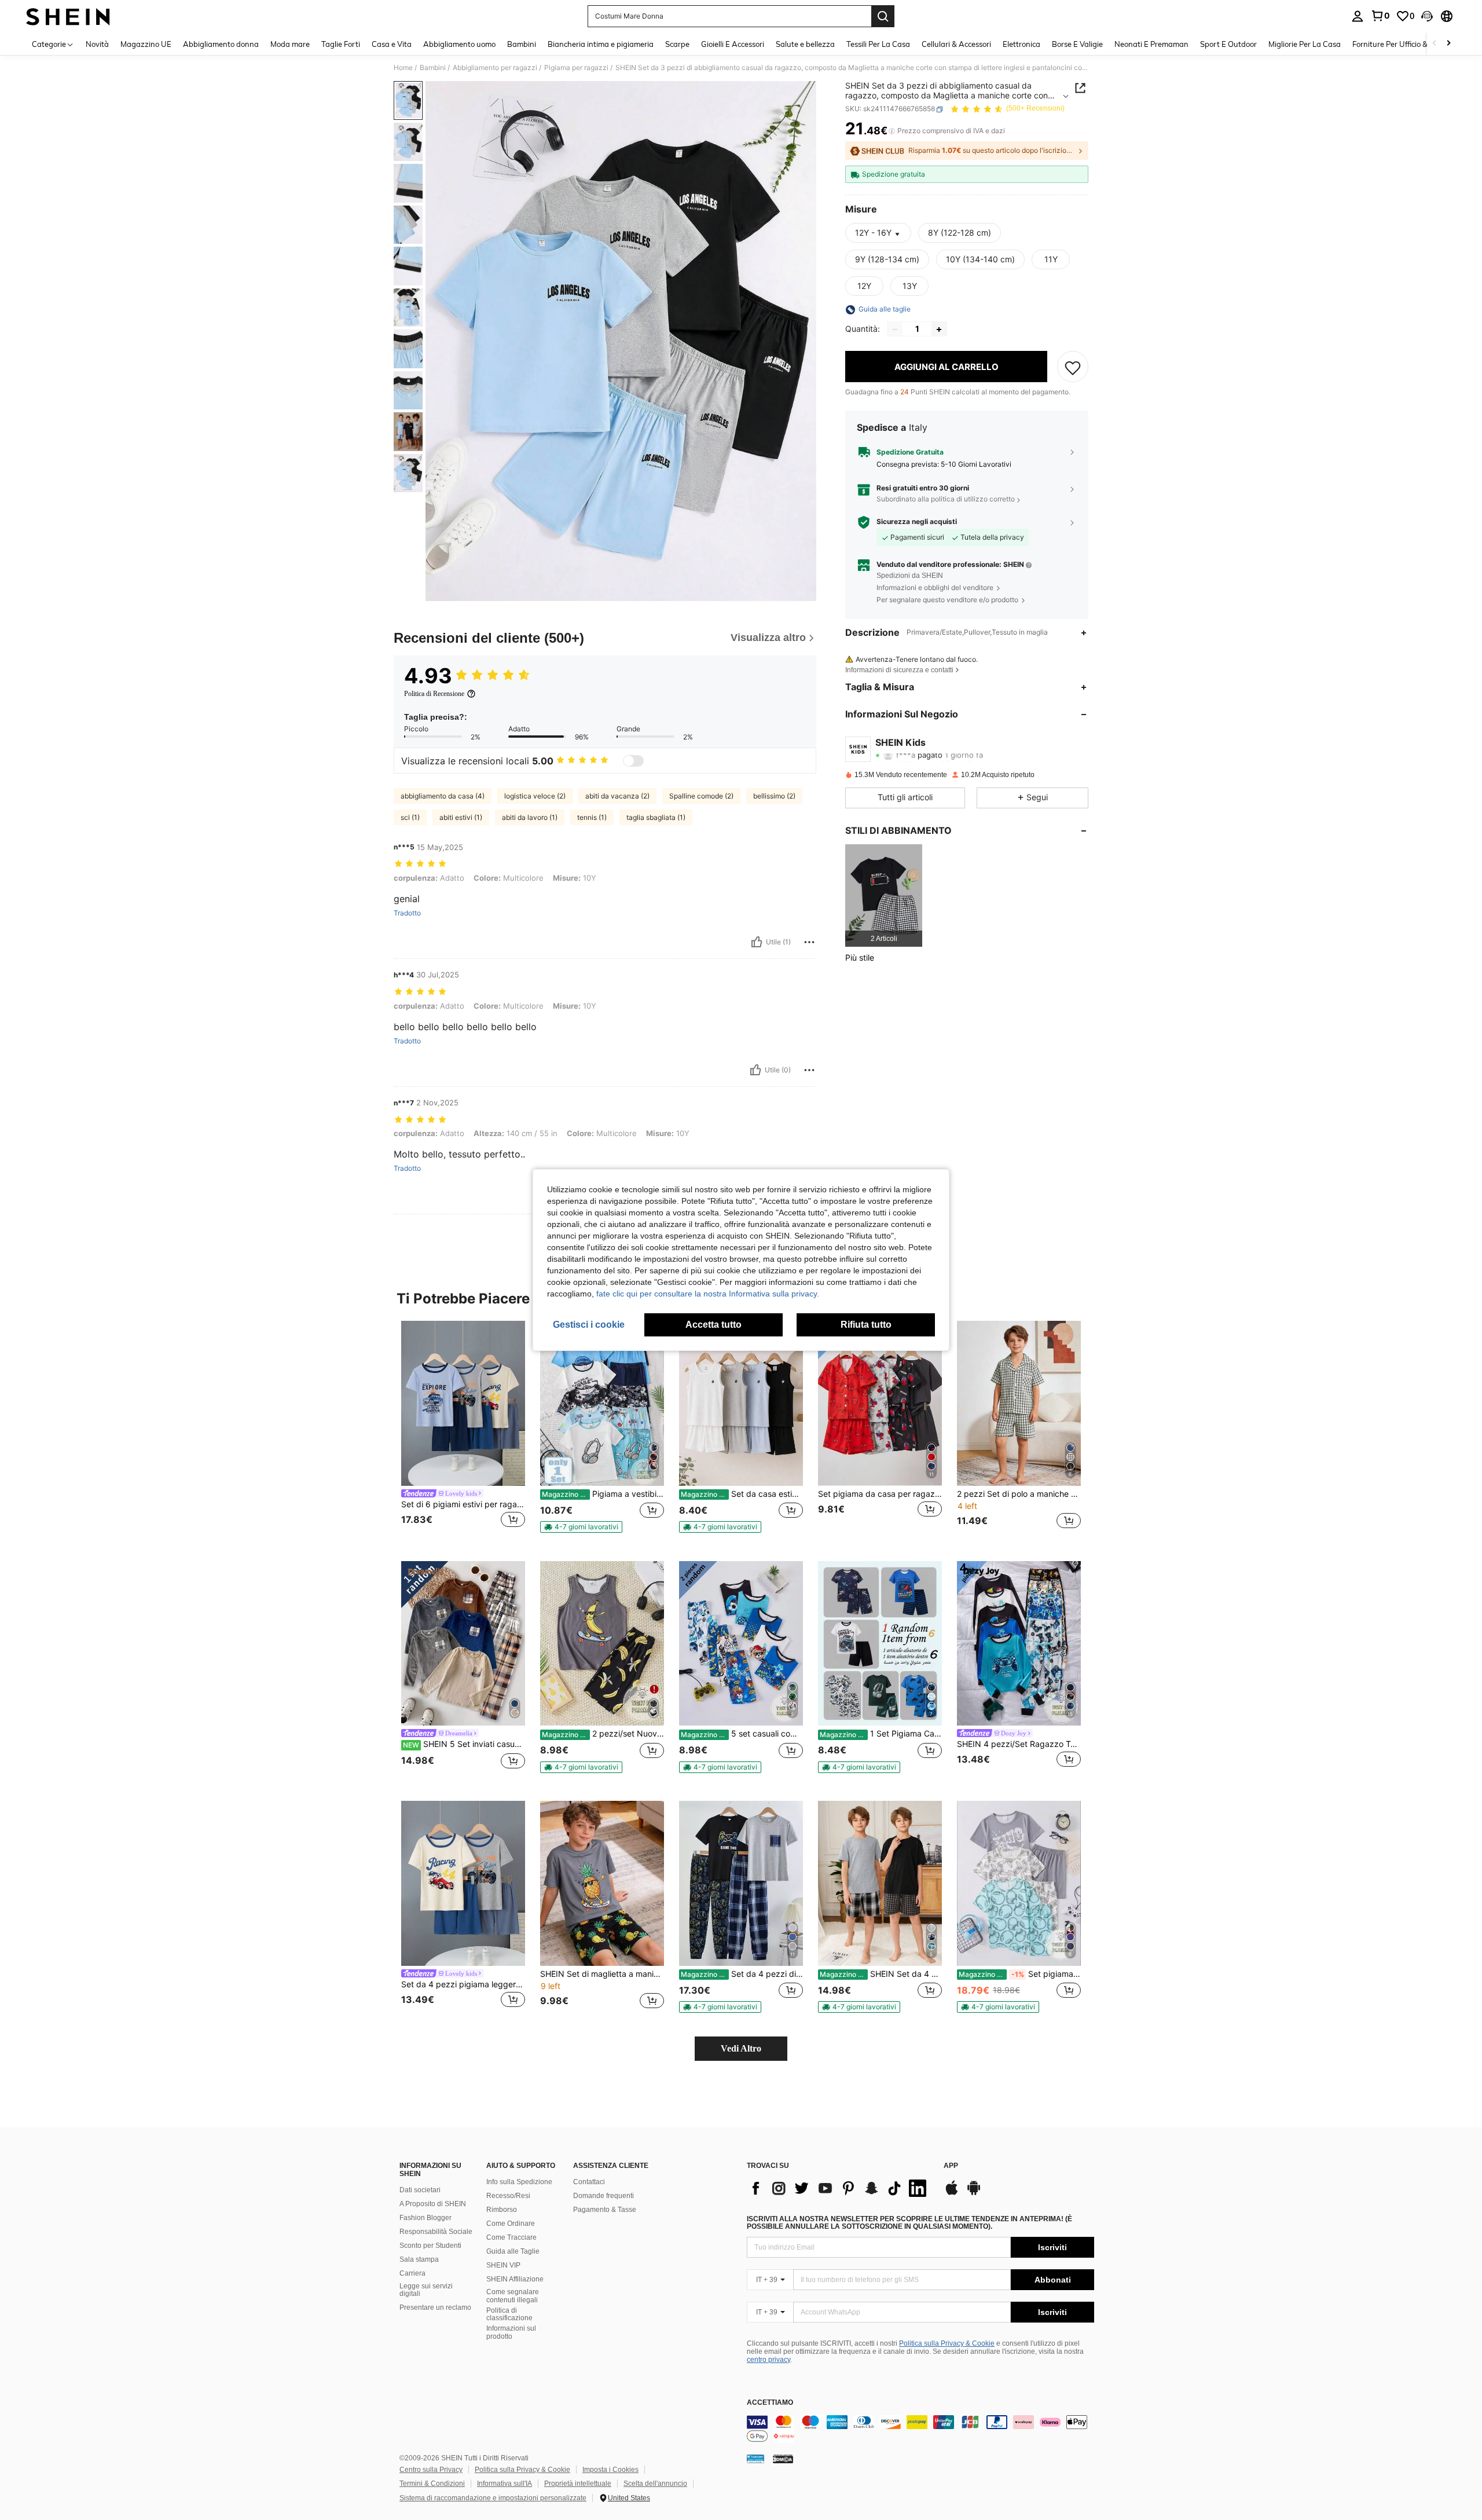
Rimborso (502, 2210)
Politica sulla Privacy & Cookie (947, 2343)
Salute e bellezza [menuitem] (805, 44)
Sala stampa (419, 2259)
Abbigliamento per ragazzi (495, 68)
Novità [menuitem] (97, 44)
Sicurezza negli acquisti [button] (917, 522)
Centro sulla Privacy (431, 2470)
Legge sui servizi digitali (426, 2290)
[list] (839, 2188)
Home (403, 68)
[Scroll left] (1435, 44)
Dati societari (420, 2190)
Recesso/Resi (508, 2196)
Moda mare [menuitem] (290, 44)
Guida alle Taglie (513, 2251)
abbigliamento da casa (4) (443, 796)
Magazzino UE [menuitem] (146, 44)
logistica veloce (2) (535, 796)
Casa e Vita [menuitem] (392, 44)
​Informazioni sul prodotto (511, 2332)
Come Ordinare (511, 2224)
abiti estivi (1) (461, 817)
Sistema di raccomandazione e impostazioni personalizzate (493, 2498)
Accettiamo (770, 2403)
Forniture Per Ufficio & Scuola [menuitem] (1402, 44)
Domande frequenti (604, 2196)
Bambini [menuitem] (522, 44)
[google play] (974, 2193)
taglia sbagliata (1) (656, 817)
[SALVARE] (1073, 367)
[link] (1380, 16)
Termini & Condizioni (432, 2484)
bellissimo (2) (774, 796)
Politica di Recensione (434, 694)
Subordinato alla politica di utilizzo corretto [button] (946, 499)
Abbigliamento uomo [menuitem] (459, 44)
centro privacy (768, 2360)
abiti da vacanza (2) (617, 796)
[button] (1427, 16)
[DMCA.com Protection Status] (783, 2459)
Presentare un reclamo (435, 2307)
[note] (581, 1527)
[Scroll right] (1448, 44)
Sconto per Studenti (430, 2246)
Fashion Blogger (425, 2218)
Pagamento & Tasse (605, 2210)
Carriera (412, 2273)
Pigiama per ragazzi (576, 68)
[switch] (633, 761)
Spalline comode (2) (701, 796)
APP (951, 2166)
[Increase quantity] (939, 329)
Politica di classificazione (509, 2314)
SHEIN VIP (503, 2265)
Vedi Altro (741, 2048)
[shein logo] (68, 16)
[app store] (952, 2193)
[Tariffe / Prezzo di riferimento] (892, 131)
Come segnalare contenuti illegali (513, 2296)
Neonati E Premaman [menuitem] (1151, 44)
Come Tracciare (511, 2237)
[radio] (960, 233)
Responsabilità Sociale (436, 2232)
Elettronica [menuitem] (1021, 44)
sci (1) (410, 817)
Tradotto (407, 913)
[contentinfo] (920, 2429)
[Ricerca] (883, 16)
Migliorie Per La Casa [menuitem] (1305, 44)
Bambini (433, 68)
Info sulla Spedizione (519, 2182)
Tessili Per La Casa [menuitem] (878, 44)
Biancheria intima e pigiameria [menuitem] (601, 44)
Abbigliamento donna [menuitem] (221, 44)
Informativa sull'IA (505, 2484)
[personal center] (1358, 16)
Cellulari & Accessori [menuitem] (956, 44)
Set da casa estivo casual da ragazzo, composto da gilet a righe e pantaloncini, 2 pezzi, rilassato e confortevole (742, 1494)
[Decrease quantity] (895, 329)
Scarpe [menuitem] (677, 44)
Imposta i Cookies (610, 2470)
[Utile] (757, 942)
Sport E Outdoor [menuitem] (1228, 44)
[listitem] (884, 895)
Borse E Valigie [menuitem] (1077, 44)
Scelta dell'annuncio (655, 2484)
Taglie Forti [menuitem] (341, 44)
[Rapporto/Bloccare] (809, 942)
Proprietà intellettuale (578, 2484)
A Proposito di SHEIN (433, 2204)
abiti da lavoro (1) (530, 817)
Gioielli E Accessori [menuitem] (733, 44)
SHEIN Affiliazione (515, 2279)
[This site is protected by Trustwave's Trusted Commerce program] (755, 2459)
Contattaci (589, 2182)
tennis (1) (592, 817)
